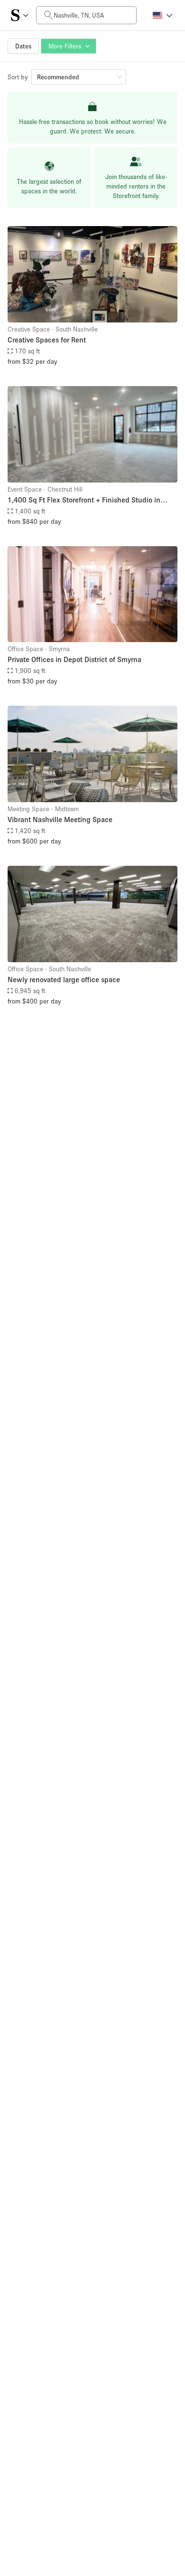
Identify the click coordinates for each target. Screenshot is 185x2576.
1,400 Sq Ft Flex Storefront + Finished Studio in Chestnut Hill (84, 500)
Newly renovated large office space (64, 979)
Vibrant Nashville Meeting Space (60, 819)
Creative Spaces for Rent (47, 340)
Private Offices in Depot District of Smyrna (74, 659)
